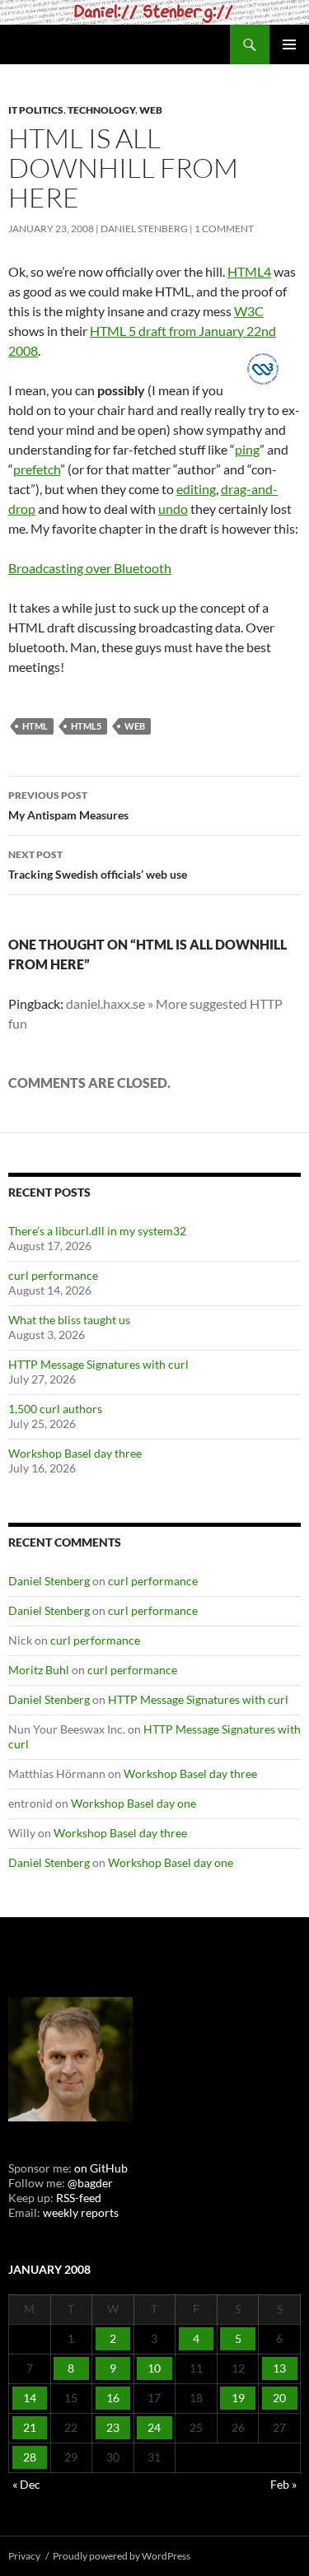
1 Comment (224, 229)
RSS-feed (79, 2198)
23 (113, 2427)
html (35, 726)
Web (151, 110)
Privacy (24, 2556)
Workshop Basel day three (75, 1453)
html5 (86, 726)
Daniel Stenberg (144, 229)
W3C (249, 311)
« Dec (26, 2484)
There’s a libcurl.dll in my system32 (97, 1231)
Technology (101, 110)
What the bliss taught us (69, 1320)
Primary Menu (289, 44)
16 (113, 2398)
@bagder (90, 2183)
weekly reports (81, 2212)
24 (154, 2427)
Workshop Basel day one (133, 1803)
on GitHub (100, 2168)
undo (173, 509)
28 (30, 2457)
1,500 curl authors (55, 1409)
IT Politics (36, 110)
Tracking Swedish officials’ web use (98, 865)
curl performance (53, 1275)
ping (247, 449)
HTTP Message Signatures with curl (98, 1364)
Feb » (283, 2484)
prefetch (37, 469)
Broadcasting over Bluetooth (90, 568)
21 (30, 2427)
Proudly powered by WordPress (122, 2556)
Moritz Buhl (39, 1670)
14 (30, 2398)
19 (238, 2398)
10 (154, 2368)
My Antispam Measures (68, 805)
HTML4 (249, 271)
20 (279, 2398)
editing (196, 489)
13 (279, 2368)
